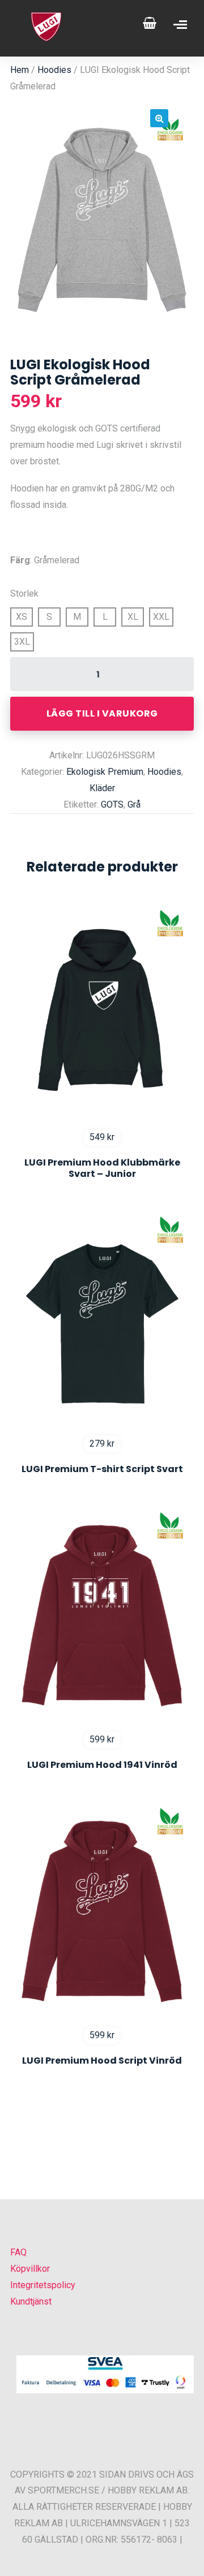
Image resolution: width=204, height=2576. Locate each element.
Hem (20, 70)
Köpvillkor (30, 2269)
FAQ (18, 2252)
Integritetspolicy (43, 2285)
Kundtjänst (31, 2301)
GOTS (112, 804)
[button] (159, 118)
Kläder (102, 788)
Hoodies (54, 70)
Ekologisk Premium (105, 772)
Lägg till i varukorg (102, 713)
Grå (134, 804)
